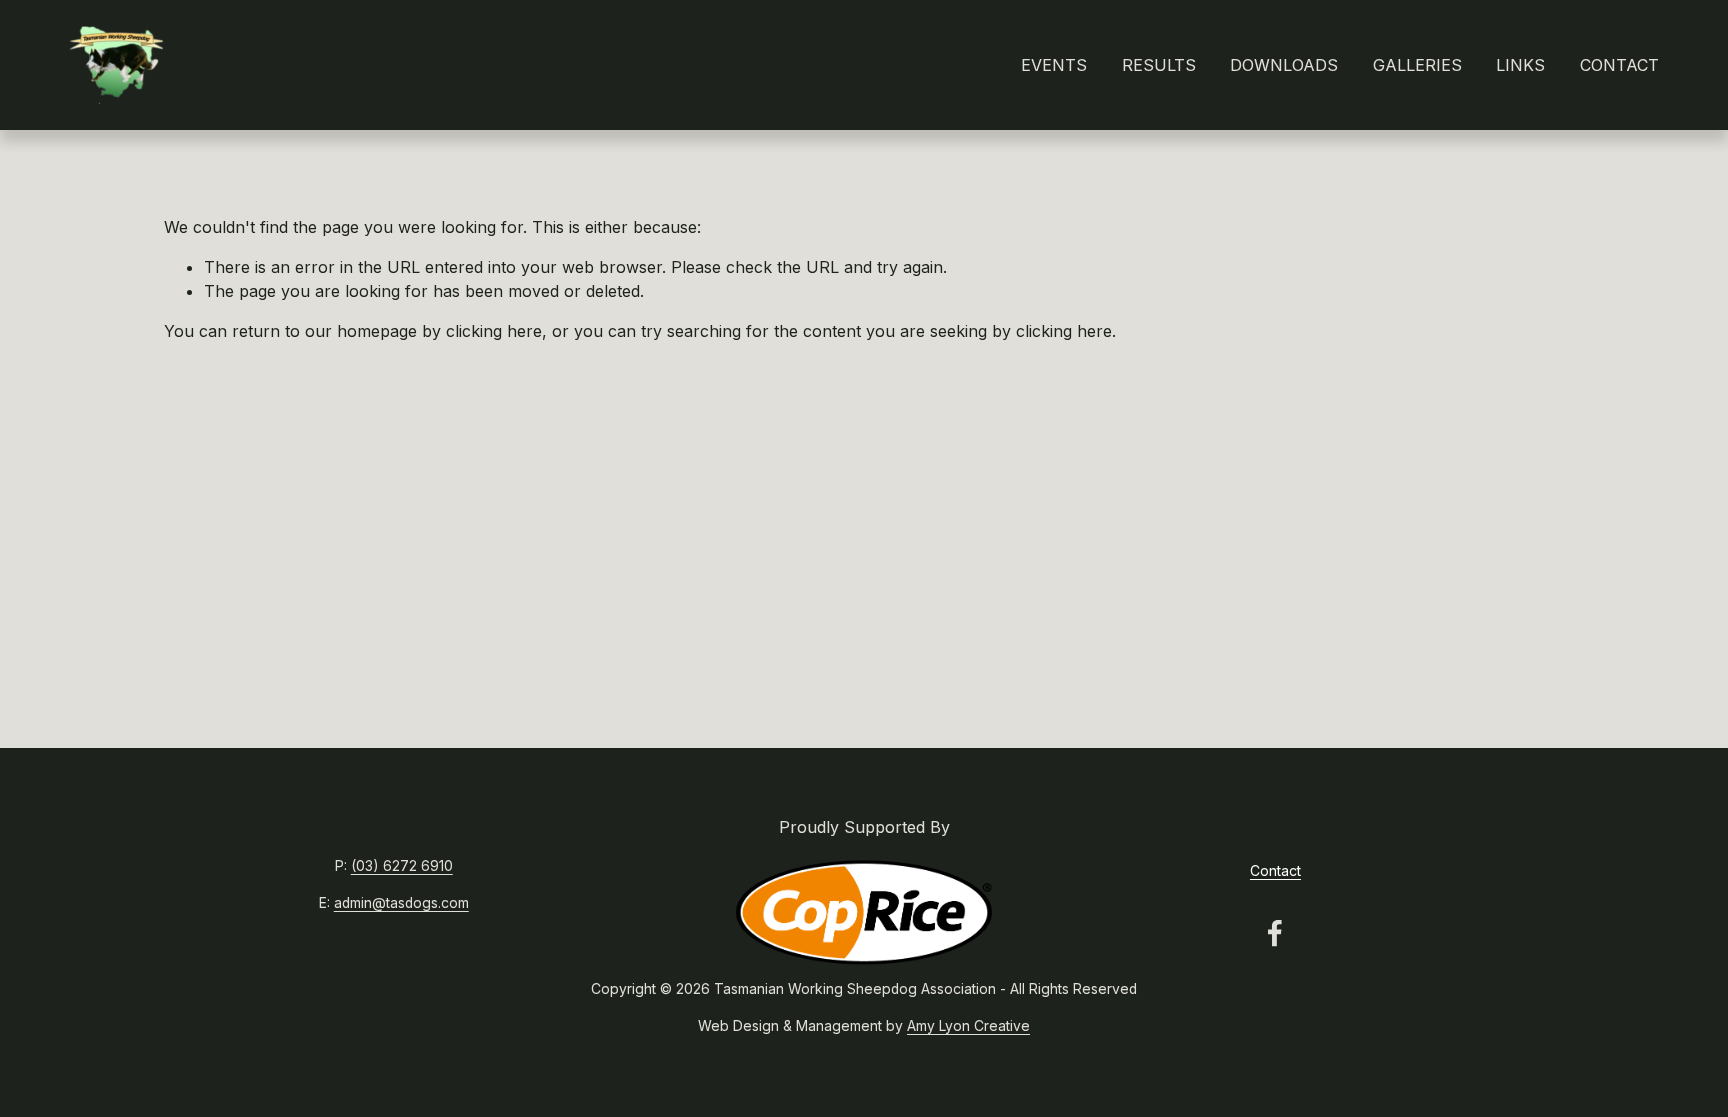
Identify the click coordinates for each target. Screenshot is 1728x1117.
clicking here (494, 331)
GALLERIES (1417, 65)
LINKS (1520, 65)
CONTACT (1619, 65)
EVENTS (1054, 65)
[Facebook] (1275, 933)
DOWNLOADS (1284, 65)
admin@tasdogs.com (401, 903)
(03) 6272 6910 (402, 866)
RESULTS (1159, 65)
